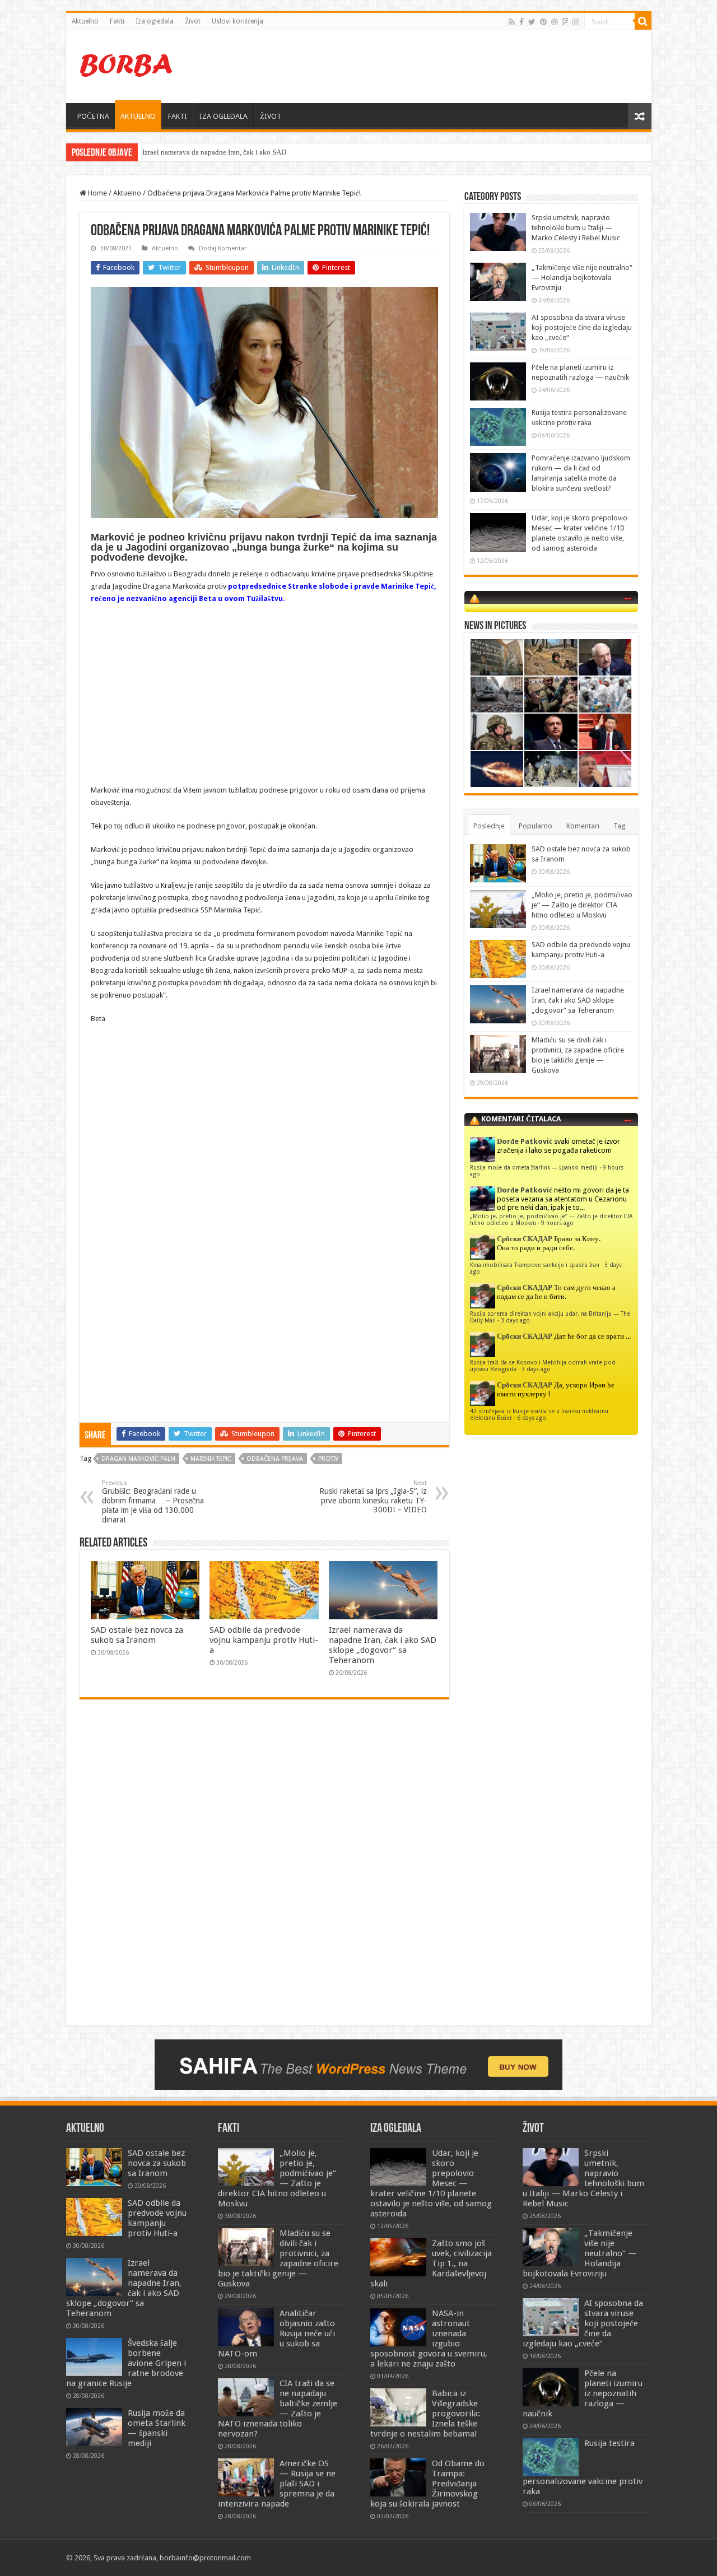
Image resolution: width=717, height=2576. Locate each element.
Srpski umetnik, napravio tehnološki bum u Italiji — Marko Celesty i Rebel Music (576, 228)
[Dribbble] (555, 22)
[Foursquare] (565, 22)
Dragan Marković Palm (138, 1459)
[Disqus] (264, 1870)
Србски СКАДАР (525, 1239)
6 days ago (532, 1418)
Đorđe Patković (525, 1141)
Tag (620, 826)
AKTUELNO (138, 116)
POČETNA (93, 116)
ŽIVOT (271, 116)
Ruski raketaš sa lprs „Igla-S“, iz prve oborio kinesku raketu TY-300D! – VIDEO (373, 1497)
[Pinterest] (543, 22)
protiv (328, 1459)
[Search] (643, 21)
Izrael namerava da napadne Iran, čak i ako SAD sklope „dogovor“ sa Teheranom (383, 1645)
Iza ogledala (155, 21)
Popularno (536, 826)
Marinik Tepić (211, 1459)
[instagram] (576, 22)
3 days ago (515, 1320)
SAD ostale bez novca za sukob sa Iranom (137, 1635)
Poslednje (489, 826)
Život (193, 21)
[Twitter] (532, 22)
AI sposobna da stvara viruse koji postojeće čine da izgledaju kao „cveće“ (582, 327)
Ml (147, 152)
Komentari (583, 826)
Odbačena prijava (275, 1459)
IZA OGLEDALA (224, 116)
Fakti (117, 21)
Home (97, 193)
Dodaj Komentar (223, 248)
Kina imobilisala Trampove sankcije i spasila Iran (535, 1265)
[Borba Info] (128, 64)
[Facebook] (522, 22)
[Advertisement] (439, 67)
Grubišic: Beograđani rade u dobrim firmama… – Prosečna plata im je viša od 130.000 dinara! (153, 1502)
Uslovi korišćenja (238, 21)
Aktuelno (85, 21)
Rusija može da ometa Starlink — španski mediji (534, 1167)
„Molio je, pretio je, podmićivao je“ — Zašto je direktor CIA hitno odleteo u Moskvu (582, 905)
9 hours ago (557, 1223)
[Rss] (512, 22)
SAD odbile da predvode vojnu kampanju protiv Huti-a (264, 1640)
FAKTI (178, 116)
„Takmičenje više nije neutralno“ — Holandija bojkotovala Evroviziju (582, 278)
